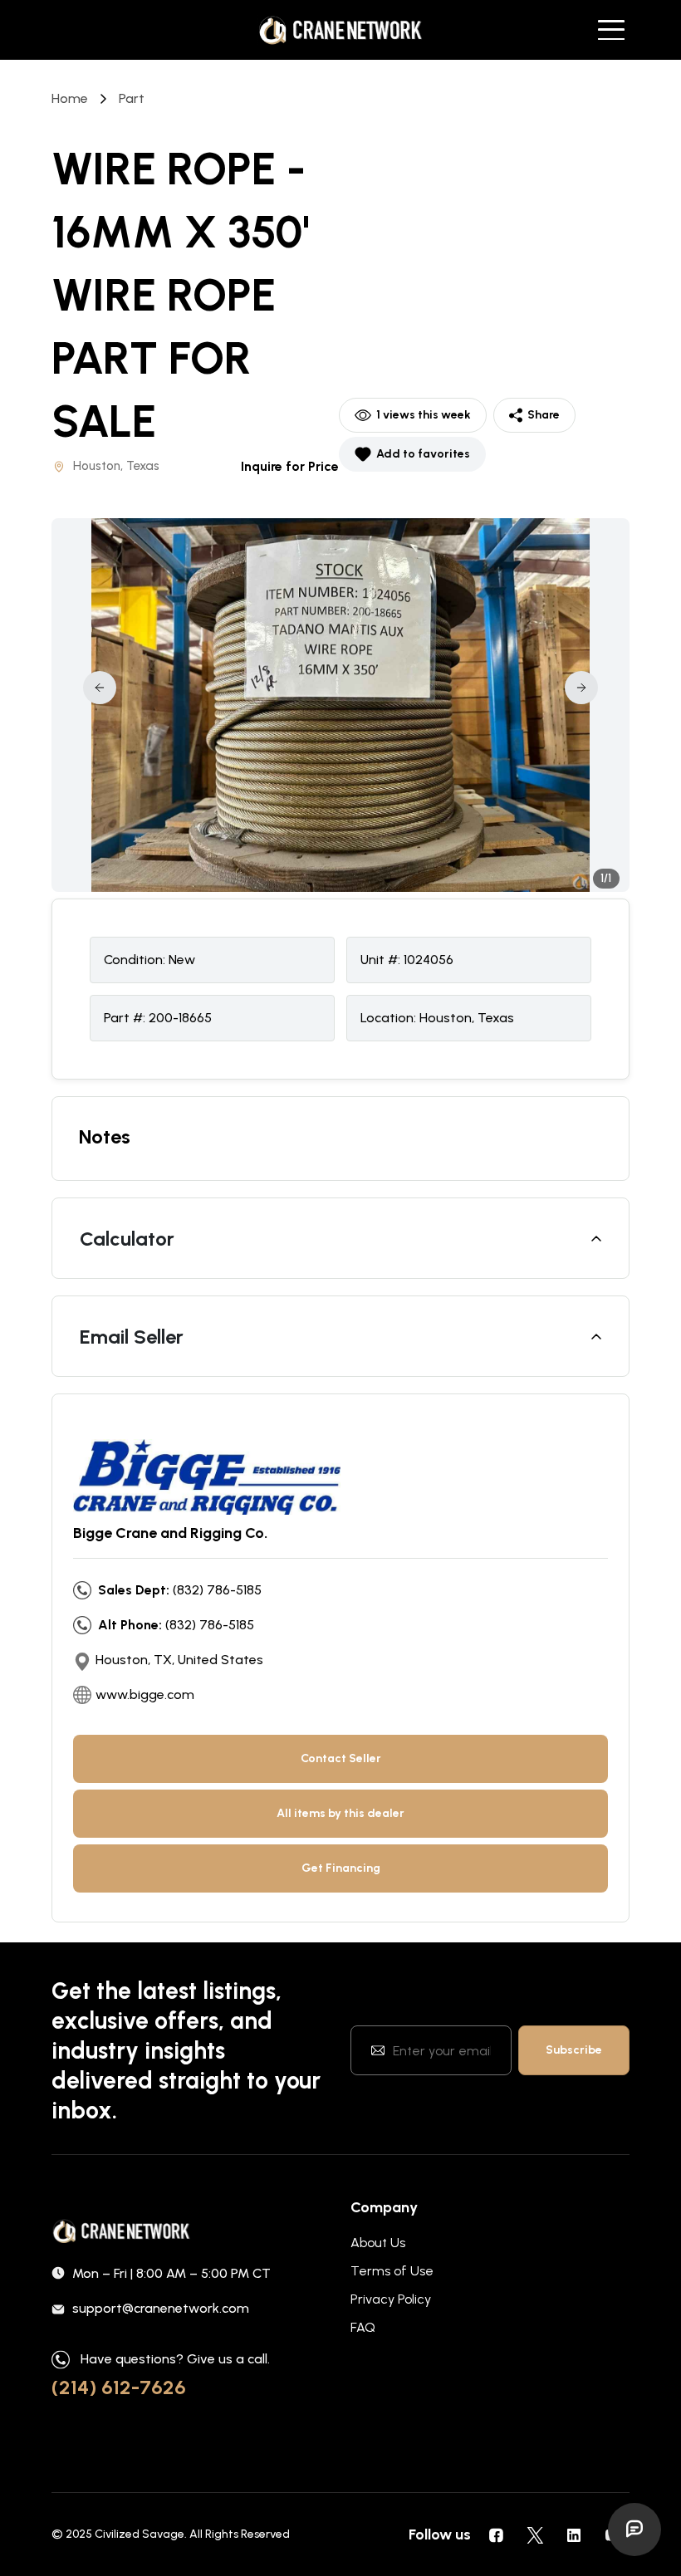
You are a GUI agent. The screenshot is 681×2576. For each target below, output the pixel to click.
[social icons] (496, 2534)
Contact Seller (341, 1758)
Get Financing (341, 1868)
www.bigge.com (145, 1694)
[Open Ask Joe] (634, 2529)
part (132, 98)
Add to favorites (423, 454)
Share (544, 415)
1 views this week (424, 415)
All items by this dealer (340, 1813)
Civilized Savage (140, 2534)
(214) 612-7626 (119, 2387)
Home (70, 98)
